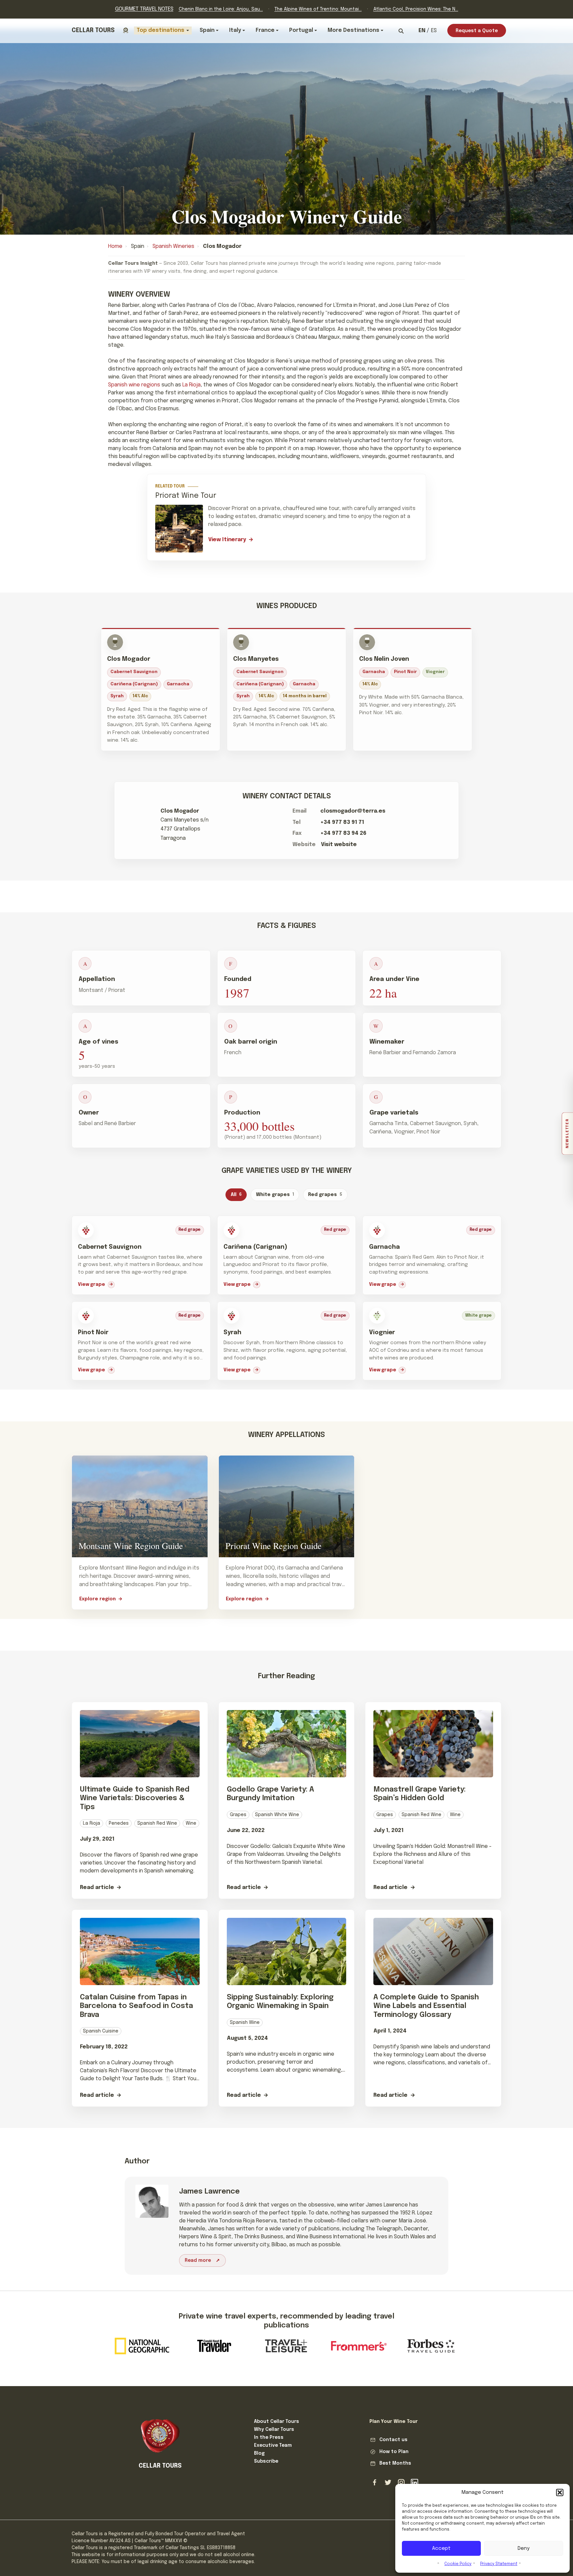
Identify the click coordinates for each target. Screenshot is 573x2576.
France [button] (265, 30)
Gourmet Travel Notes (144, 9)
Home (115, 246)
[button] (560, 2492)
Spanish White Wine (277, 1815)
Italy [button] (235, 30)
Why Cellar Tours (274, 2430)
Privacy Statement (499, 2564)
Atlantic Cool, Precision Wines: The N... (416, 9)
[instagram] (401, 2483)
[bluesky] (388, 2483)
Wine (191, 1823)
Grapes (238, 1815)
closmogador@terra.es (353, 811)
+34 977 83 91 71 (342, 822)
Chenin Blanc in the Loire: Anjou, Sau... (221, 9)
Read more (198, 2261)
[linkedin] (414, 2483)
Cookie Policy (458, 2564)
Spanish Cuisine (101, 2031)
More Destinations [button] (353, 30)
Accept (441, 2548)
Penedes (119, 1823)
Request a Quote (477, 31)
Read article (97, 1888)
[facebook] (375, 2483)
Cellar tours (93, 30)
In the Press (269, 2437)
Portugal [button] (301, 30)
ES (434, 31)
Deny (524, 2548)
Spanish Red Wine (157, 1823)
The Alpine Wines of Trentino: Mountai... (318, 9)
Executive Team (273, 2445)
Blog (259, 2453)
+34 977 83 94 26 (343, 833)
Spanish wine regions (134, 385)
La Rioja (191, 385)
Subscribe (266, 2461)
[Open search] (401, 31)
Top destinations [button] (160, 30)
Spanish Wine (245, 2023)
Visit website (339, 845)
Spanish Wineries (173, 246)
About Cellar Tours (277, 2422)
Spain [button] (207, 30)
